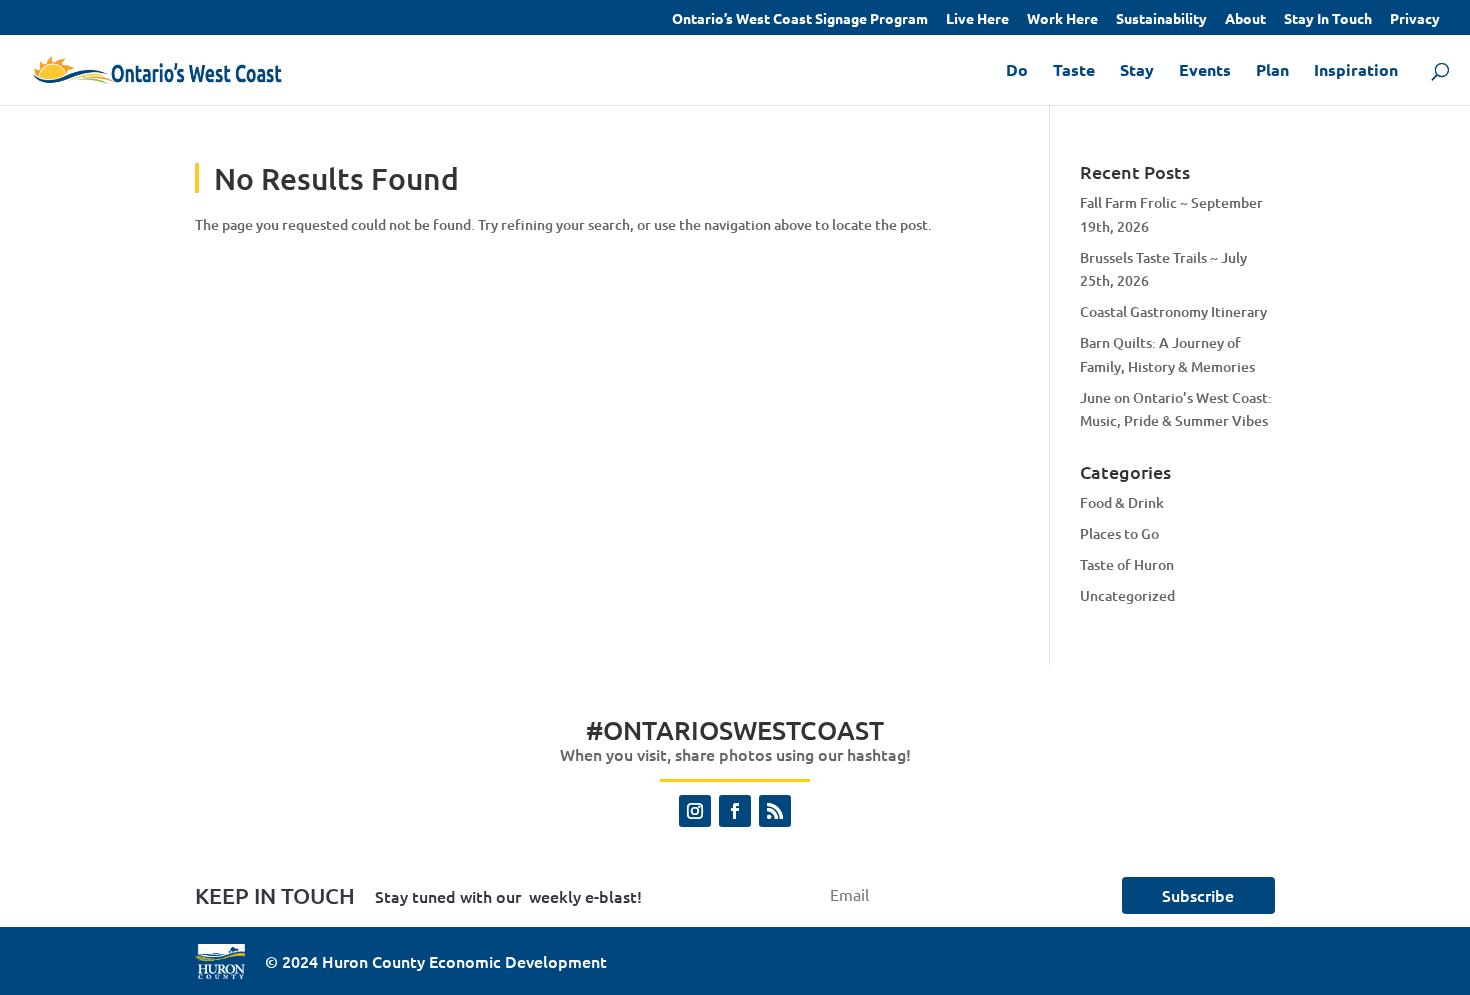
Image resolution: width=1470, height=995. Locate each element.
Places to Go (1119, 533)
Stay (1137, 71)
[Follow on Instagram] (695, 811)
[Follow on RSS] (775, 811)
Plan (1272, 71)
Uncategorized (1127, 595)
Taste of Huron (1127, 564)
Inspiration (1356, 71)
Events (1205, 71)
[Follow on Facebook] (735, 811)
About (1245, 19)
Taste (1074, 71)
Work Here (1062, 19)
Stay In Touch (1328, 19)
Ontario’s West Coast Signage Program (800, 19)
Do (1017, 71)
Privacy (1415, 19)
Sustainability (1161, 19)
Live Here (977, 19)
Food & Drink (1122, 502)
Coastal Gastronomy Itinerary (1173, 311)
